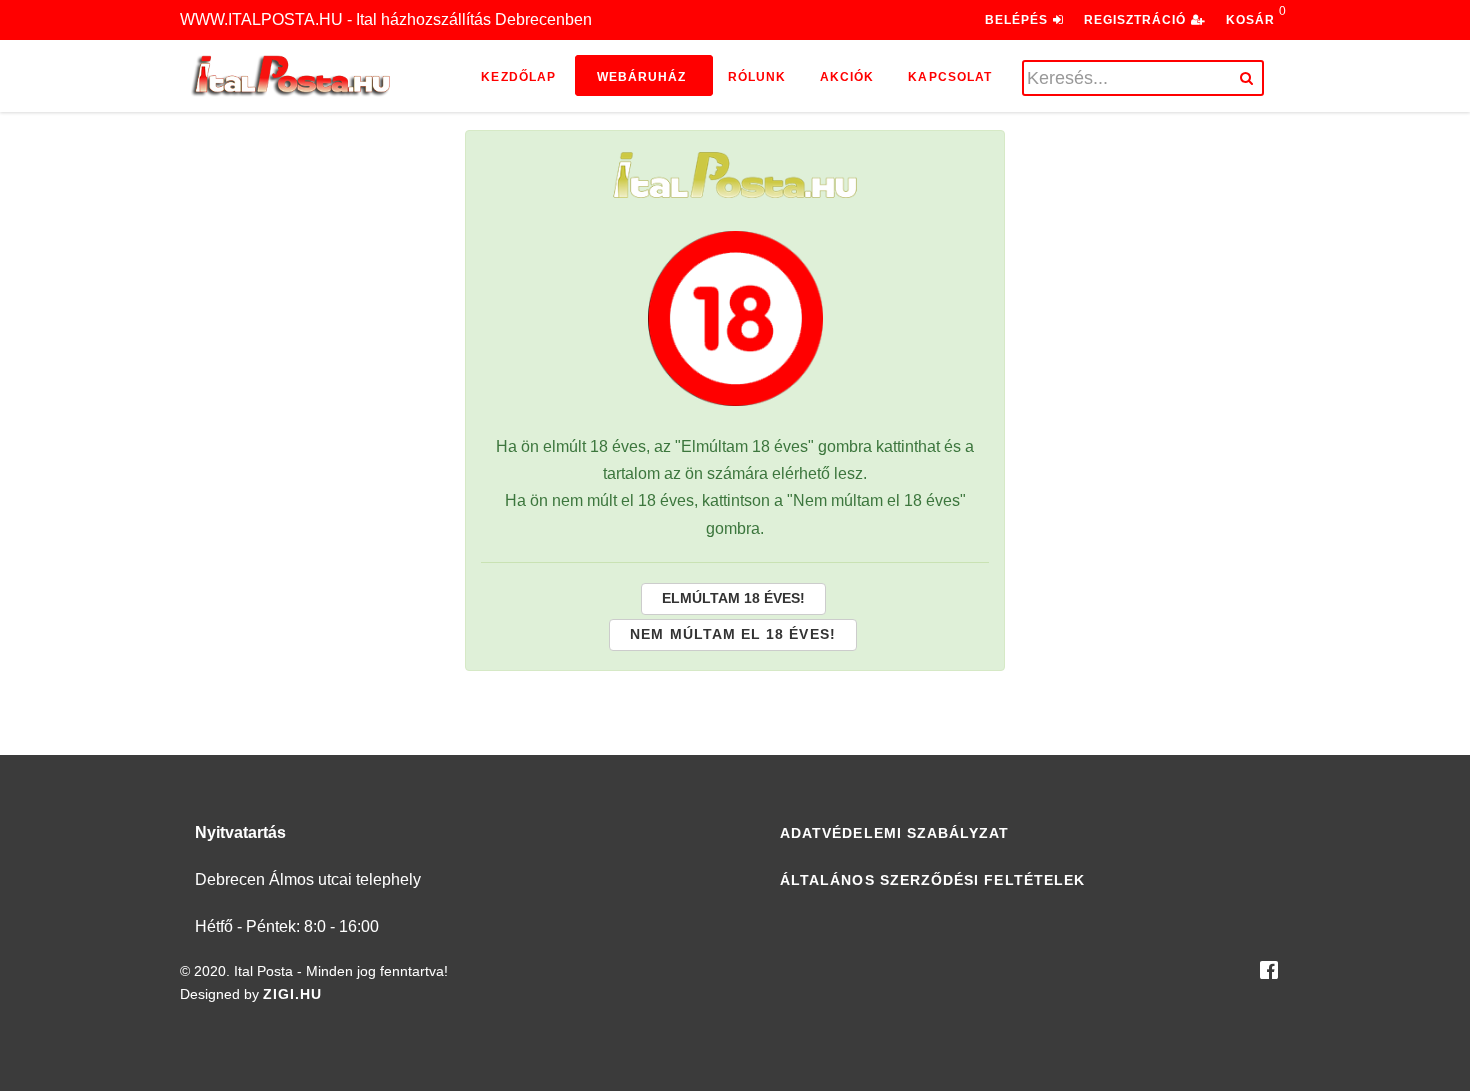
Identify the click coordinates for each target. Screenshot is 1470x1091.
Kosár (1250, 20)
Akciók (847, 77)
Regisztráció (1137, 20)
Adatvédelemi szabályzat (895, 833)
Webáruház (642, 77)
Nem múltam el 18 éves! (732, 634)
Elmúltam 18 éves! (733, 598)
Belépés (1019, 20)
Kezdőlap (518, 77)
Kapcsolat (950, 77)
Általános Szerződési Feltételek (932, 880)
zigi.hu (292, 994)
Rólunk (757, 77)
